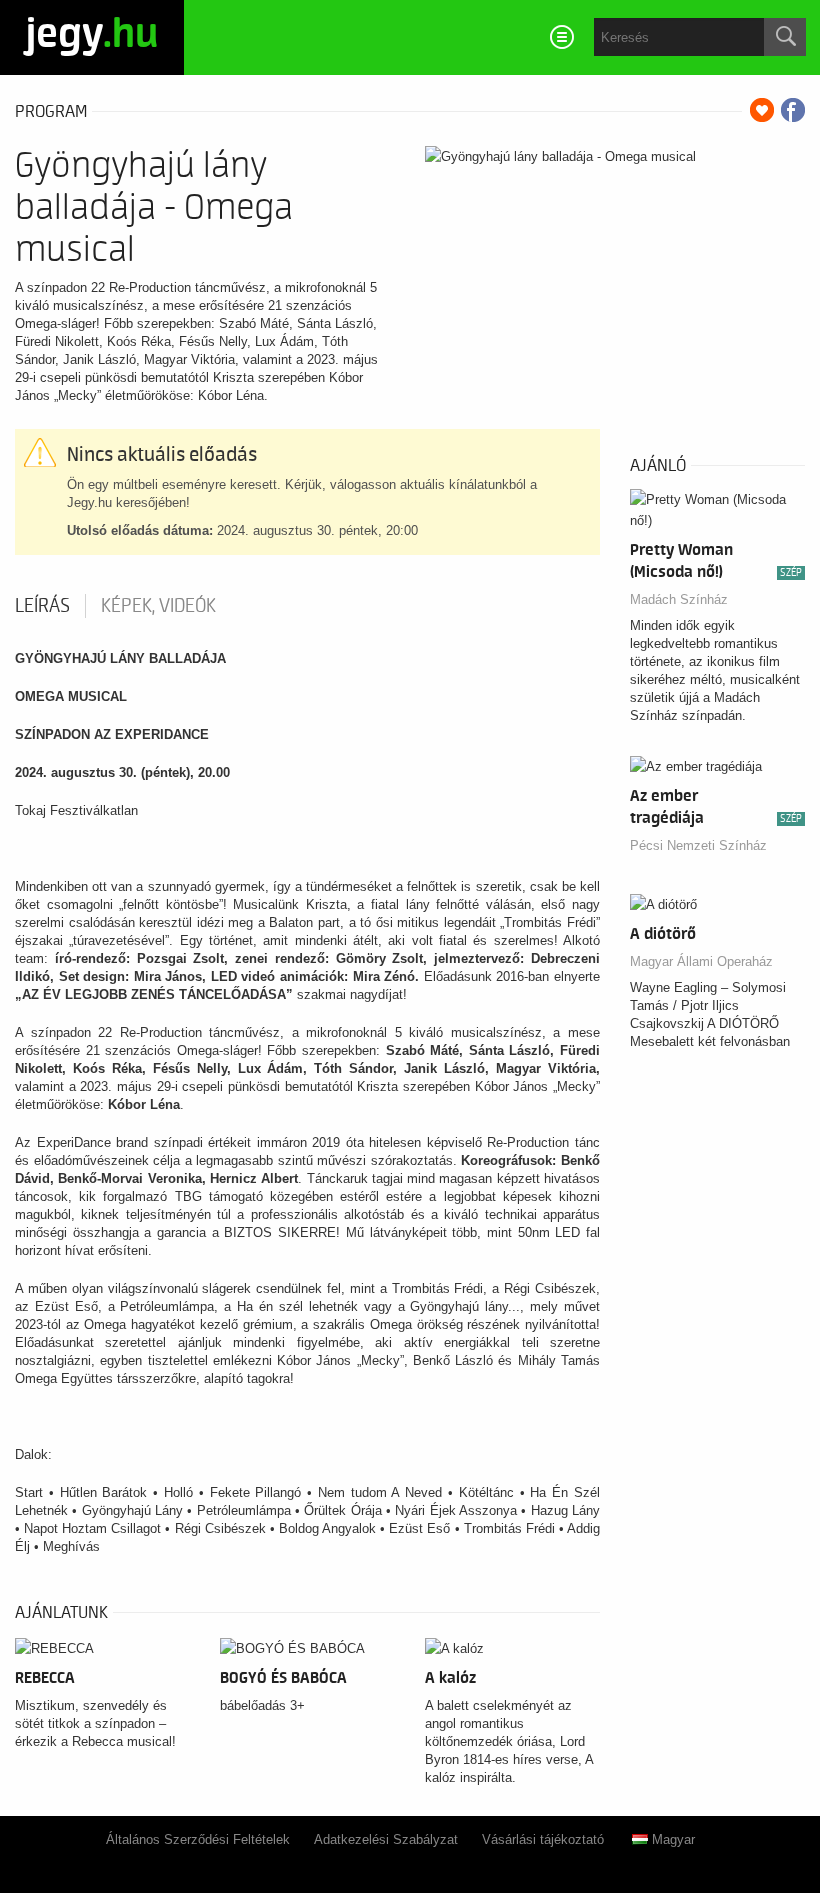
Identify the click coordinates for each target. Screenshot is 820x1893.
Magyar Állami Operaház (701, 961)
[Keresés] (785, 37)
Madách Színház (679, 599)
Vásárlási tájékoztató (543, 1839)
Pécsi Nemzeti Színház (698, 845)
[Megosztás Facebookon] (793, 110)
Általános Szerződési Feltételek (198, 1839)
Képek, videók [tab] (158, 606)
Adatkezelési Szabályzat (386, 1839)
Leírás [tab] (42, 606)
